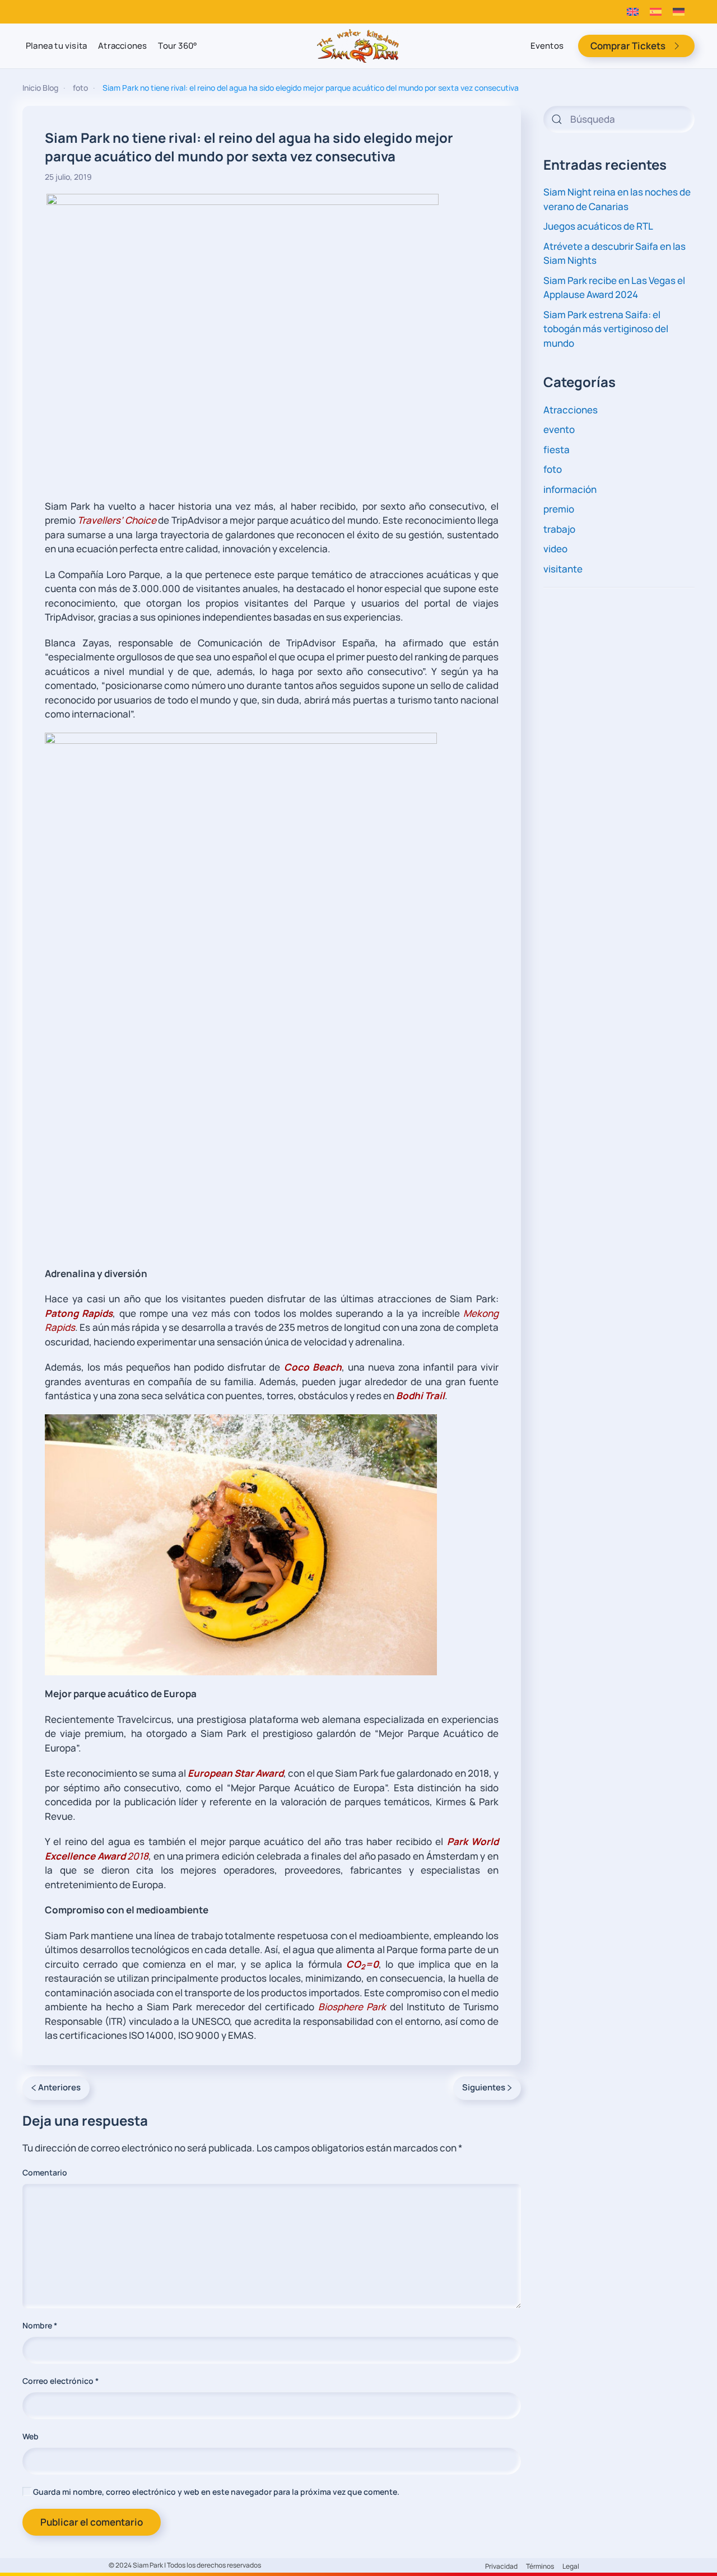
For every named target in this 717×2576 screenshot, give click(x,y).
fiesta (557, 449)
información (570, 489)
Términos (540, 2566)
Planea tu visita (56, 46)
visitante (563, 569)
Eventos (547, 46)
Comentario (45, 2172)
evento (559, 429)
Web (31, 2436)
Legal (571, 2566)
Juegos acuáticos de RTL (598, 226)
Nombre (40, 2325)
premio (559, 509)
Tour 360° (178, 46)
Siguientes (484, 2087)
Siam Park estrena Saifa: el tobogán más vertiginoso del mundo (606, 329)
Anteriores (59, 2087)
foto (553, 469)
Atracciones (122, 46)
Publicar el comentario (92, 2522)
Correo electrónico (60, 2381)
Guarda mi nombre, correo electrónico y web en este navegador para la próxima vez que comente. (215, 2492)
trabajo (559, 529)
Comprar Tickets (628, 46)
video (555, 549)
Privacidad (501, 2566)
